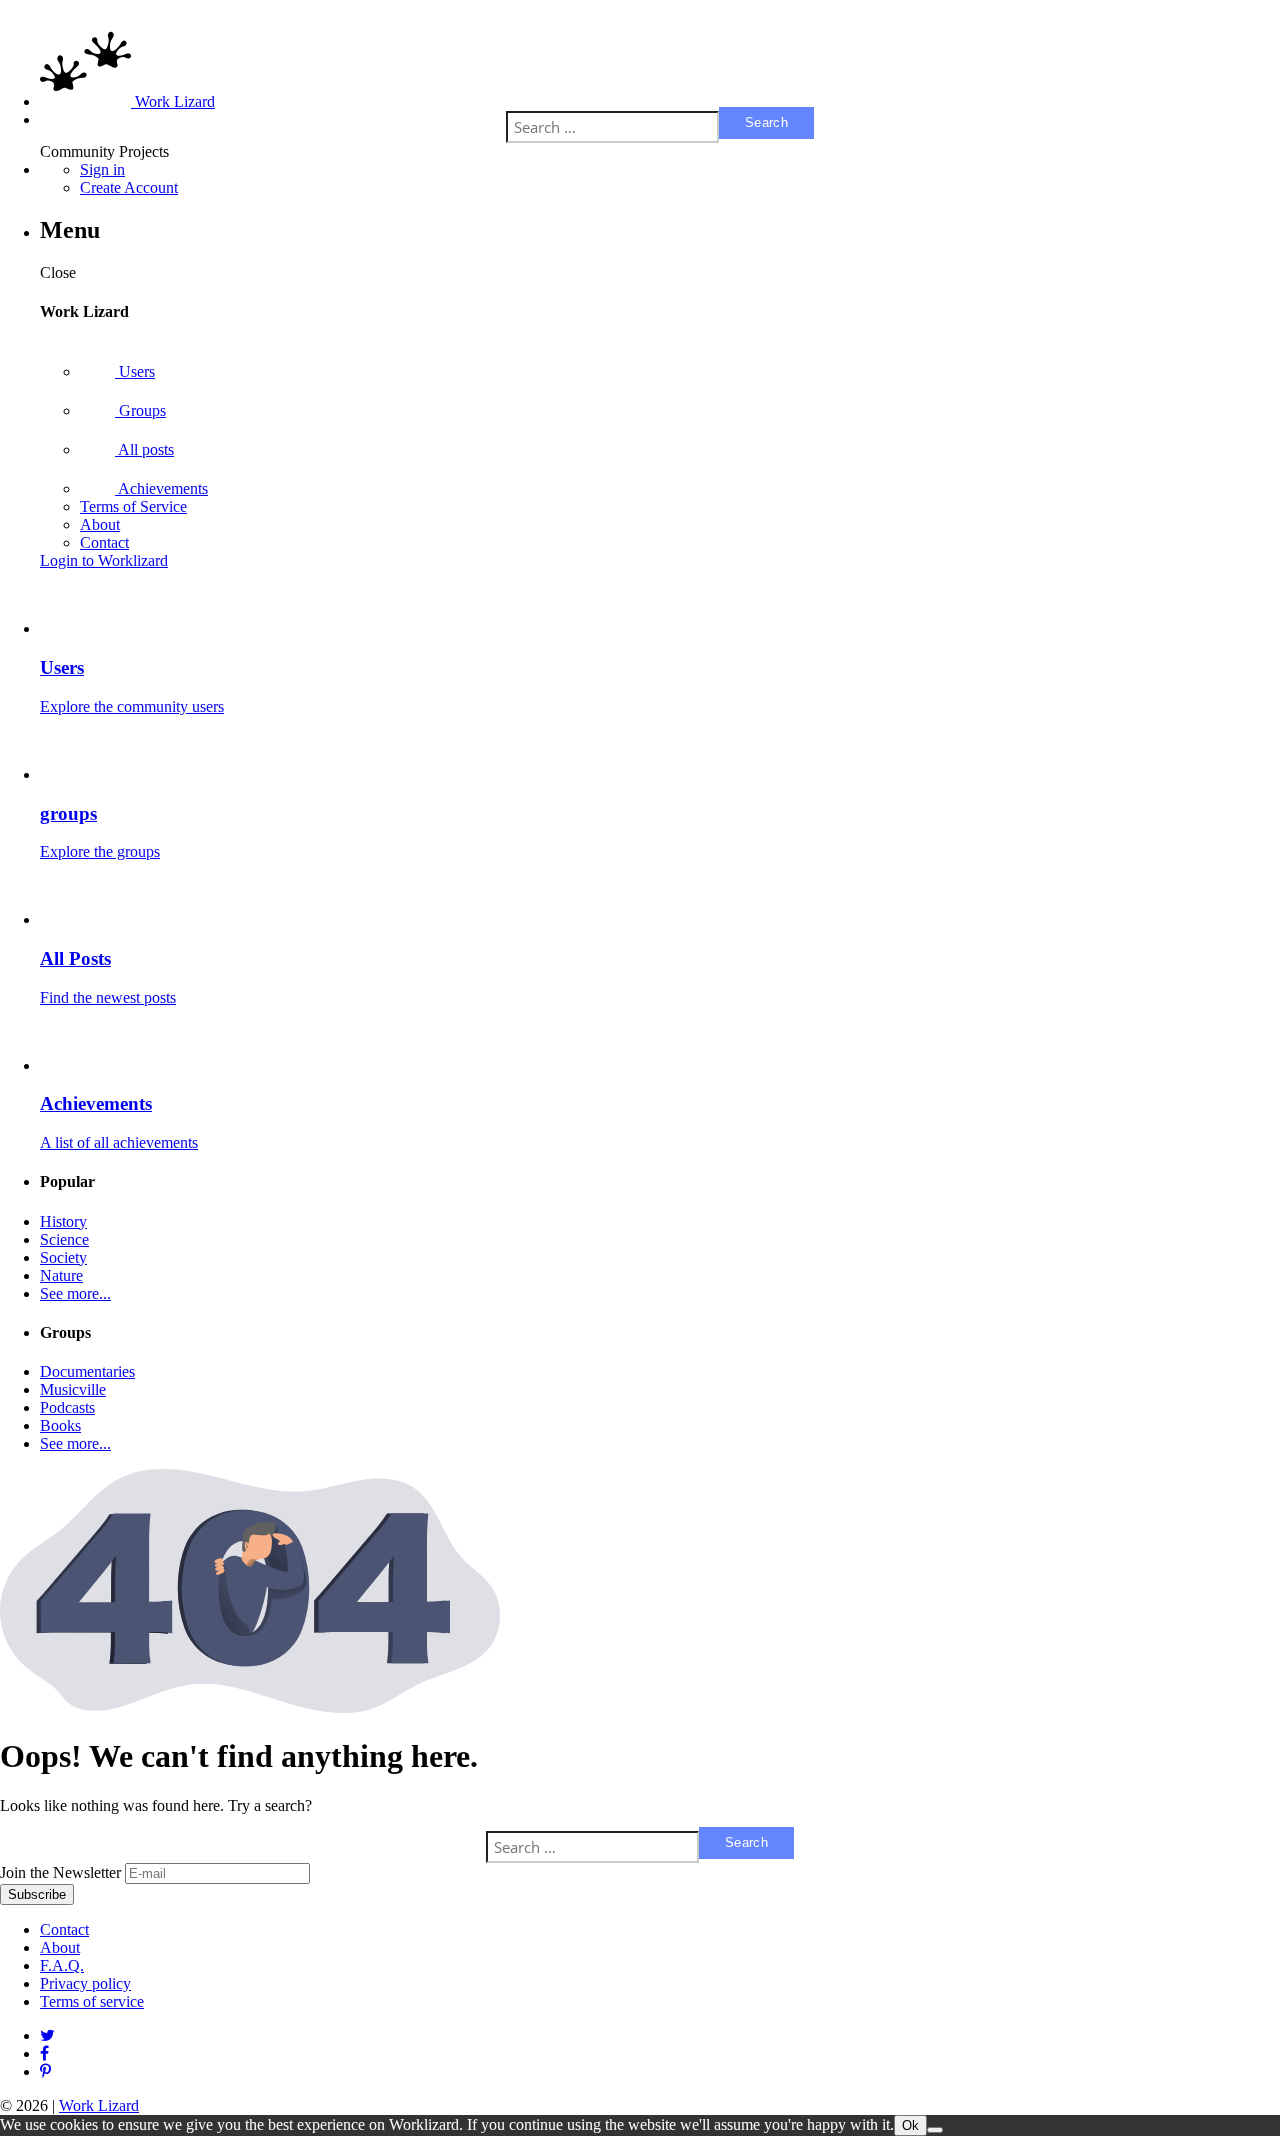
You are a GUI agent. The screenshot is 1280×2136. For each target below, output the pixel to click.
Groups (140, 410)
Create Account (129, 187)
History (63, 1221)
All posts (144, 449)
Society (63, 1257)
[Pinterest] (44, 2053)
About (100, 524)
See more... (75, 1293)
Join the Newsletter (60, 1872)
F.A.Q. (62, 1965)
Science (64, 1239)
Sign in (102, 169)
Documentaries (87, 1371)
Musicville (73, 1389)
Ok (910, 2125)
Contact (104, 542)
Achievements (161, 488)
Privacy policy (85, 1983)
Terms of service (92, 2001)
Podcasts (67, 1407)
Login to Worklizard (104, 560)
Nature (61, 1275)
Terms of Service (133, 506)
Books (60, 1425)
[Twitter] (47, 2035)
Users (135, 371)
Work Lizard (99, 2105)
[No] (935, 2130)
